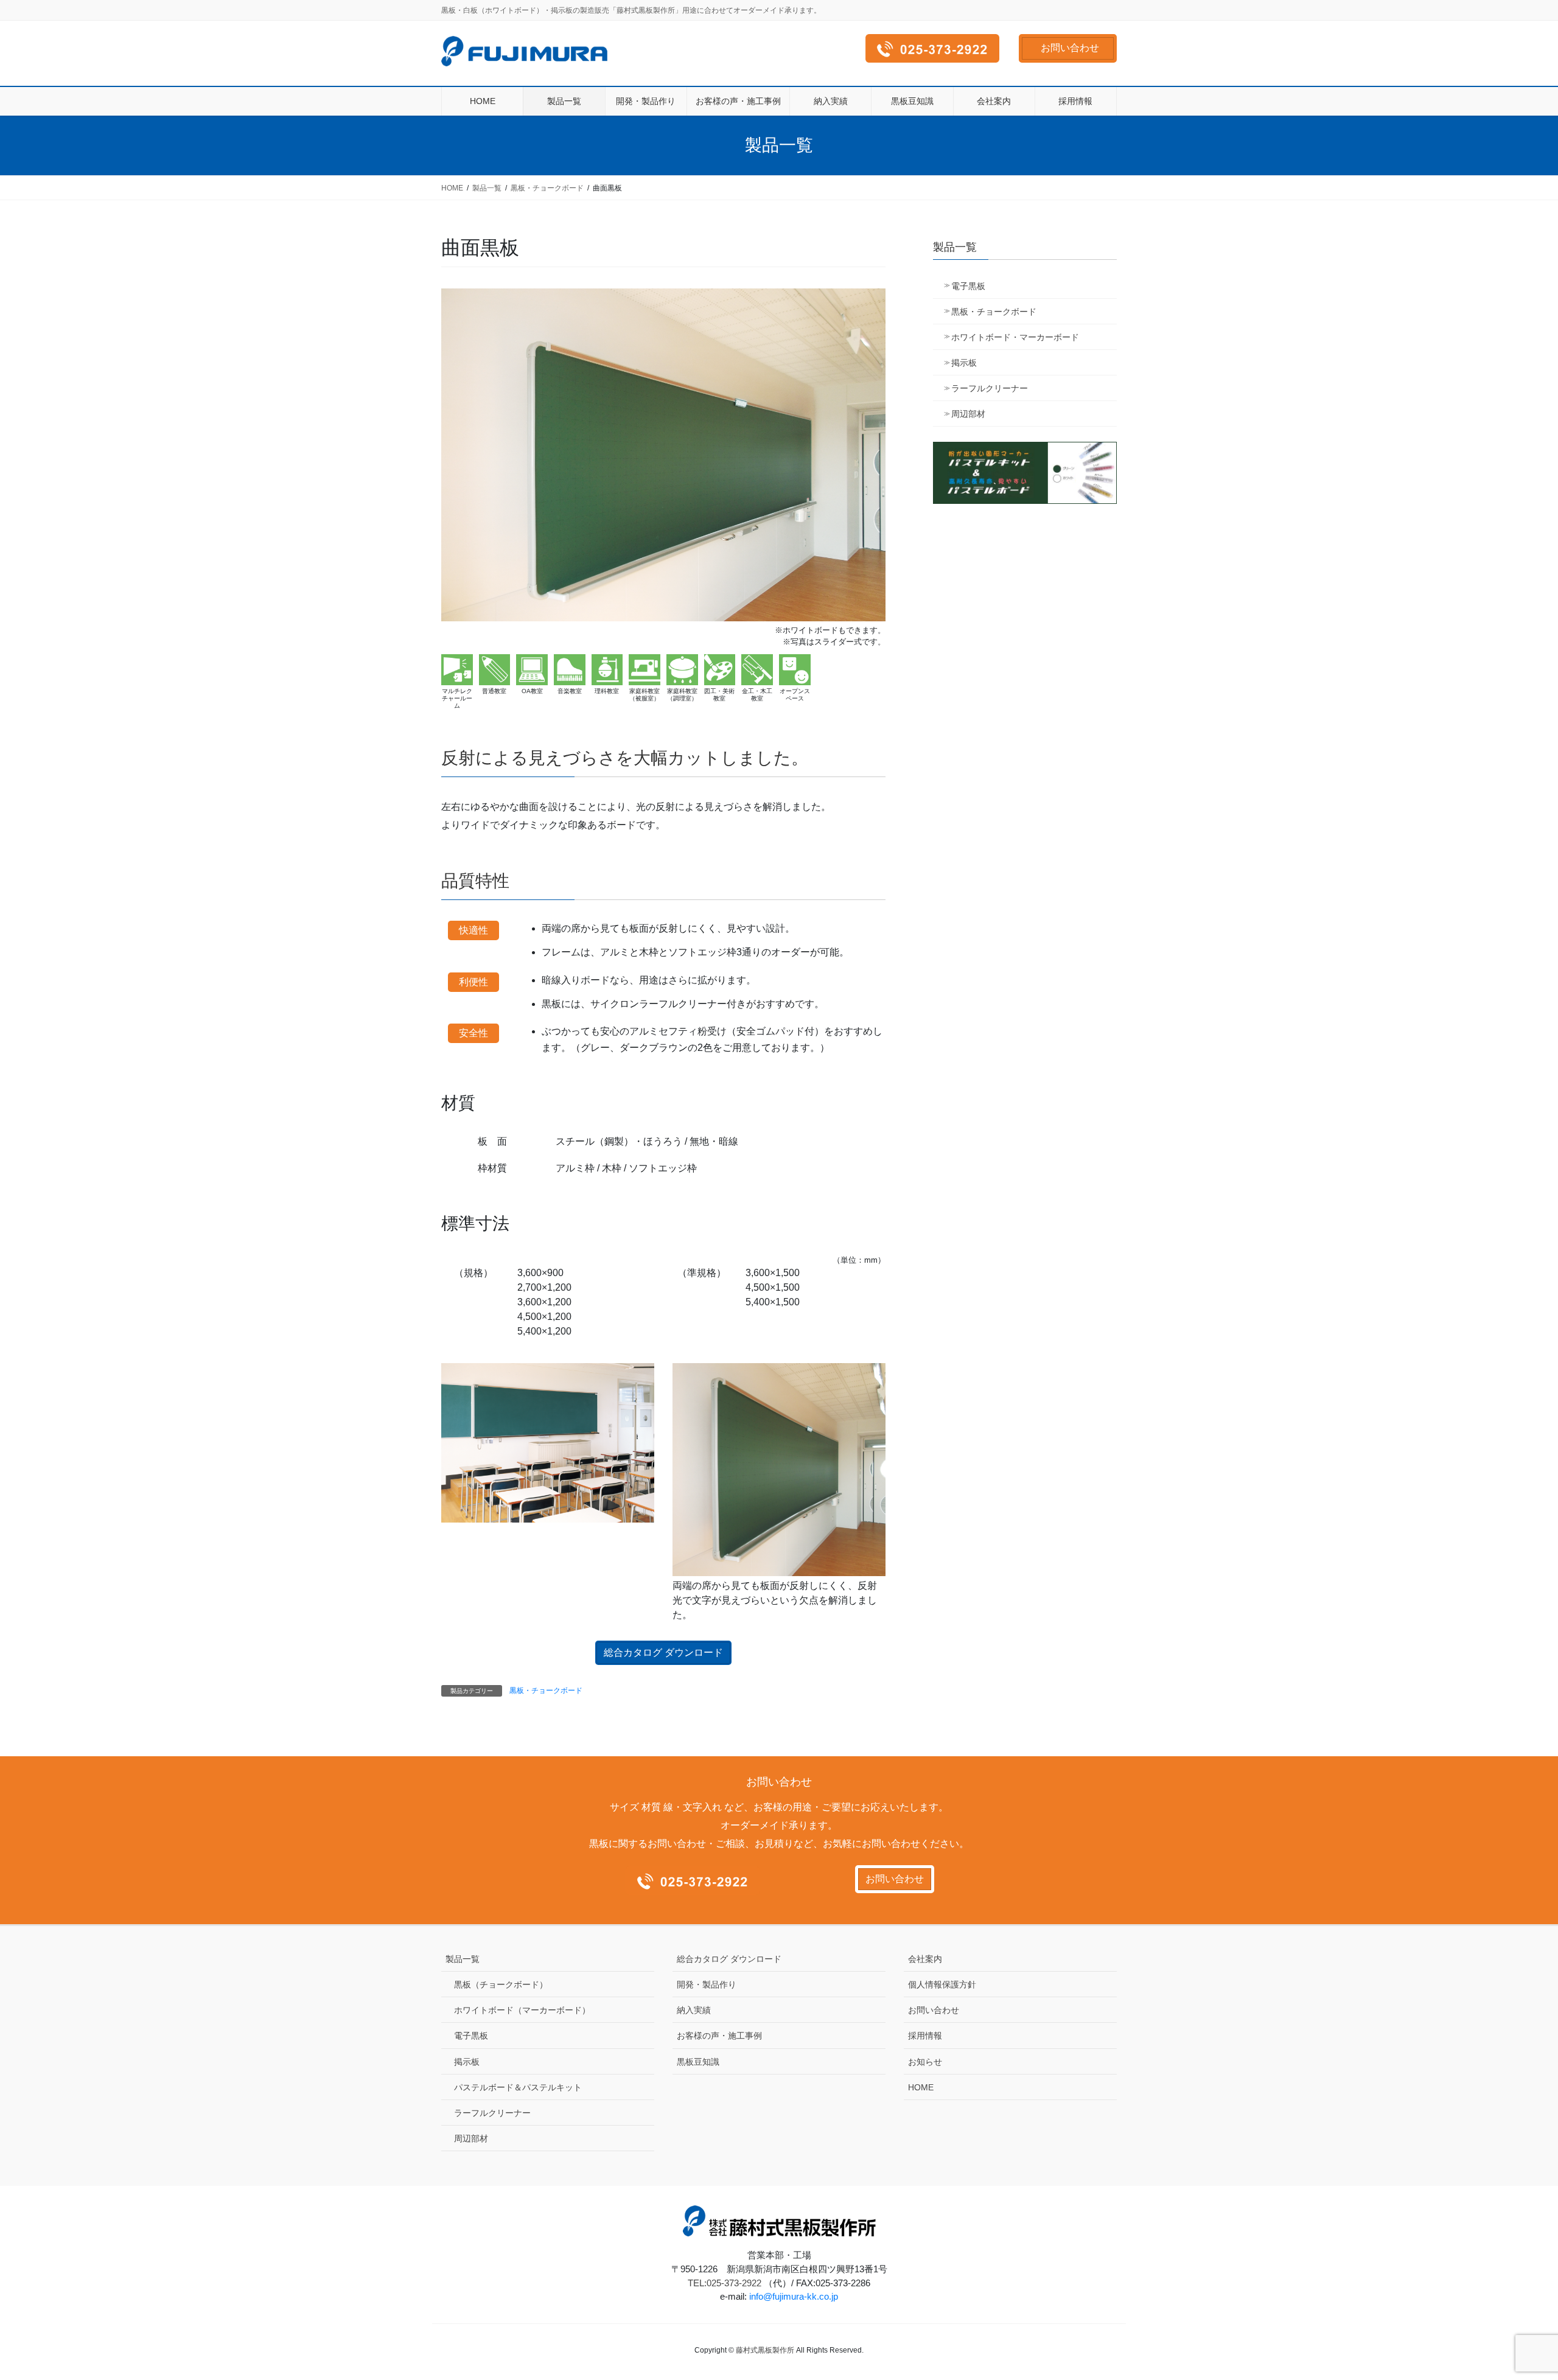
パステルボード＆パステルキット (518, 2087)
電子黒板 (968, 286)
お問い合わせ (1070, 48)
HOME (921, 2087)
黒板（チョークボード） (501, 1984)
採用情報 (925, 2036)
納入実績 (694, 2010)
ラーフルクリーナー (990, 388)
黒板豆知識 (698, 2062)
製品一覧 (463, 1959)
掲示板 (964, 363)
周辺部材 (968, 414)
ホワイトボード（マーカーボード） (522, 2010)
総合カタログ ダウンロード (663, 1652)
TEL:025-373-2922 (725, 2283)
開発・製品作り (707, 1984)
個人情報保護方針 (942, 1984)
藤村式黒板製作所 (765, 2350)
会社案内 (925, 1959)
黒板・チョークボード (546, 1691)
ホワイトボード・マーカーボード (1015, 337)
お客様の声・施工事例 (719, 2036)
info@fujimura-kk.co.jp (794, 2296)
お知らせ (925, 2062)
